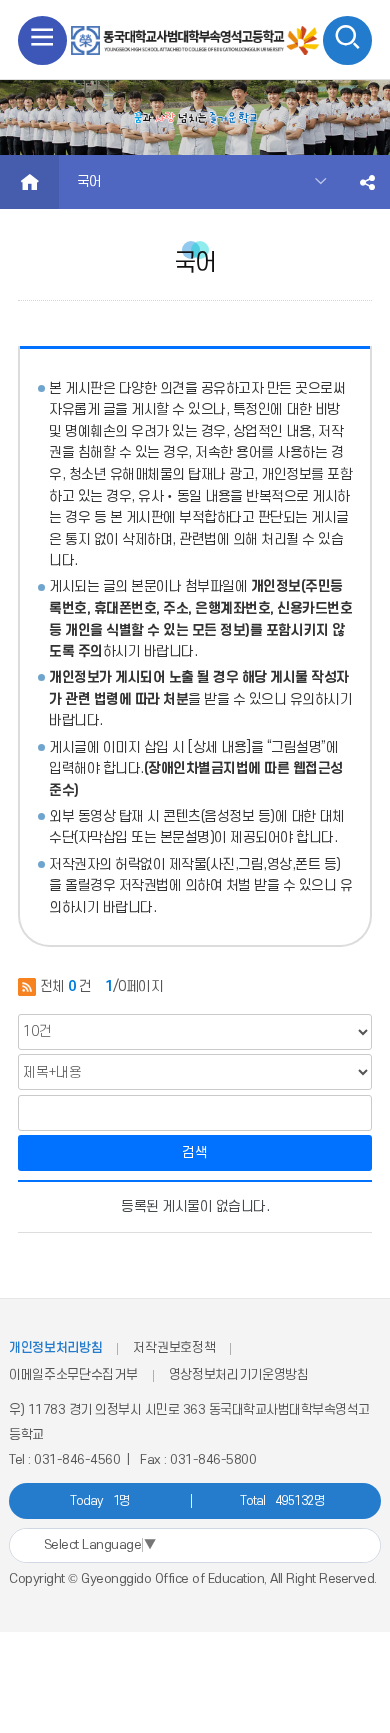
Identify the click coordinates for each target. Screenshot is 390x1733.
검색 (195, 1152)
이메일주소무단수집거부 (73, 1375)
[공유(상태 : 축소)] (367, 182)
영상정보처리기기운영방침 (239, 1375)
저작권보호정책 (174, 1348)
